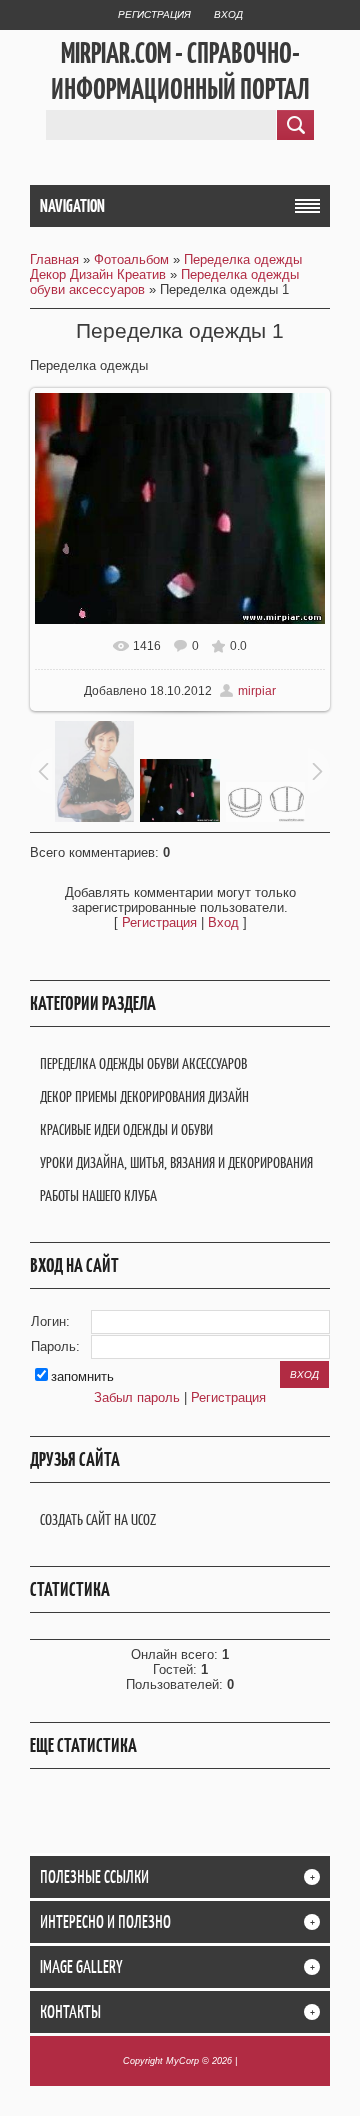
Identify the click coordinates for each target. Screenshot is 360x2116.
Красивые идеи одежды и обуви (126, 1129)
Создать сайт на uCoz (98, 1519)
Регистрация (154, 14)
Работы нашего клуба (98, 1195)
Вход (228, 14)
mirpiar (257, 691)
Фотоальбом (131, 259)
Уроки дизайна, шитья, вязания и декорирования (176, 1162)
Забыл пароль (137, 1397)
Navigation (72, 206)
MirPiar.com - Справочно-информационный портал (180, 71)
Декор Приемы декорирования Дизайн (144, 1096)
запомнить (82, 1376)
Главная (54, 259)
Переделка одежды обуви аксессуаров (143, 1063)
